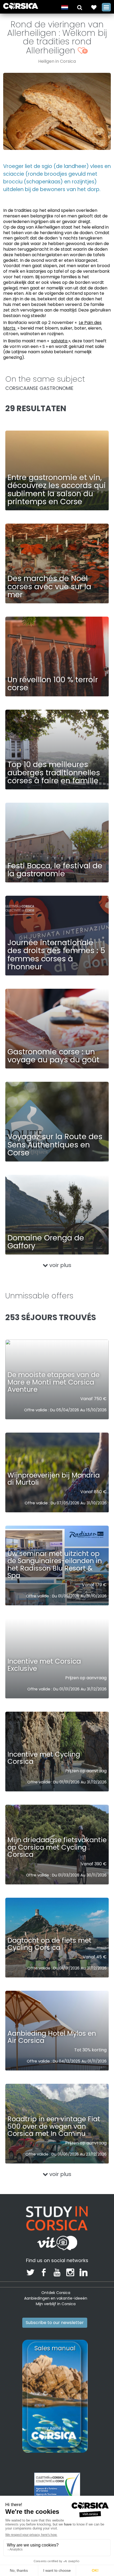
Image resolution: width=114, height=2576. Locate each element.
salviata (60, 341)
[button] (80, 7)
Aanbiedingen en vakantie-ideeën (56, 2298)
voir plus (60, 1265)
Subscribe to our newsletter (55, 2323)
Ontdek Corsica (56, 2293)
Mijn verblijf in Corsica (56, 2304)
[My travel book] (94, 7)
